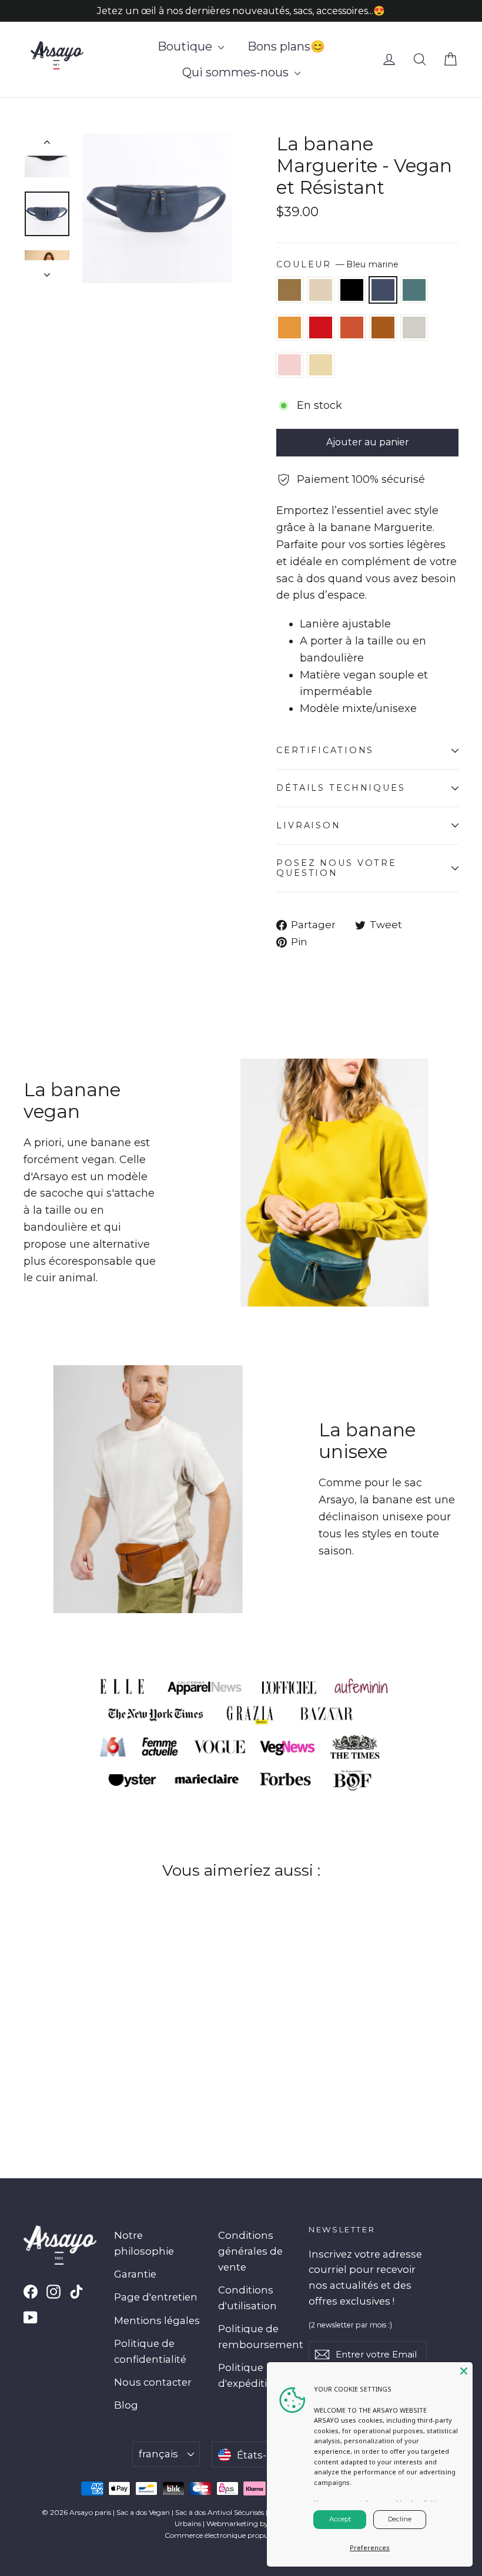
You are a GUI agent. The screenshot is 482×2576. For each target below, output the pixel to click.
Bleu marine (383, 290)
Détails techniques (341, 788)
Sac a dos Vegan (143, 2512)
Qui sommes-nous (237, 72)
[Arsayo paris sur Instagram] (53, 2291)
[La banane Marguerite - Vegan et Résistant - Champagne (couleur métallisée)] (46, 2062)
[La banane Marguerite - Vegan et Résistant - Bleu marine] (75, 2062)
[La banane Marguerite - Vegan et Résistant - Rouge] (31, 2074)
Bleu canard (414, 290)
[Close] (464, 2371)
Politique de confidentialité (150, 2351)
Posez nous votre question (337, 868)
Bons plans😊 (286, 46)
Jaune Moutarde (289, 328)
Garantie (135, 2274)
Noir (352, 290)
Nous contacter (153, 2382)
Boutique (186, 46)
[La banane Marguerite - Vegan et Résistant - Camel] (60, 2074)
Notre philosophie (144, 2243)
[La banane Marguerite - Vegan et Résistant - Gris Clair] (75, 2074)
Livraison (309, 825)
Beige (321, 365)
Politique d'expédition (249, 2375)
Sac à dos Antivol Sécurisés (220, 2512)
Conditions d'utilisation (247, 2298)
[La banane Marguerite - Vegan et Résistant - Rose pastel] (90, 2074)
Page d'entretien (156, 2297)
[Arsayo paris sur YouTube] (31, 2317)
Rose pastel (289, 365)
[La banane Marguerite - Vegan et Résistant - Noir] (60, 2062)
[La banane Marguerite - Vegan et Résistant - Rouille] (46, 2074)
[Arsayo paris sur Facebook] (31, 2291)
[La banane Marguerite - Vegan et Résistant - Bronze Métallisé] (31, 2062)
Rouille (352, 328)
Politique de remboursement (255, 2337)
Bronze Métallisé (289, 290)
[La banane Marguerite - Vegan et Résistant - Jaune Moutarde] (104, 2062)
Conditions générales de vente (250, 2251)
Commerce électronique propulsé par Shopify (241, 2535)
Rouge (321, 328)
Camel (383, 328)
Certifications (325, 750)
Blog (126, 2405)
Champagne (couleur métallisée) (321, 290)
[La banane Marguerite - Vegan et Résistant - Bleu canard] (90, 2062)
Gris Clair (414, 328)
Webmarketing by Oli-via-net (256, 2523)
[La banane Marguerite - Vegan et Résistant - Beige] (104, 2074)
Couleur (337, 264)
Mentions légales (157, 2320)
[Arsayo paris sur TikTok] (76, 2291)
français (158, 2454)
